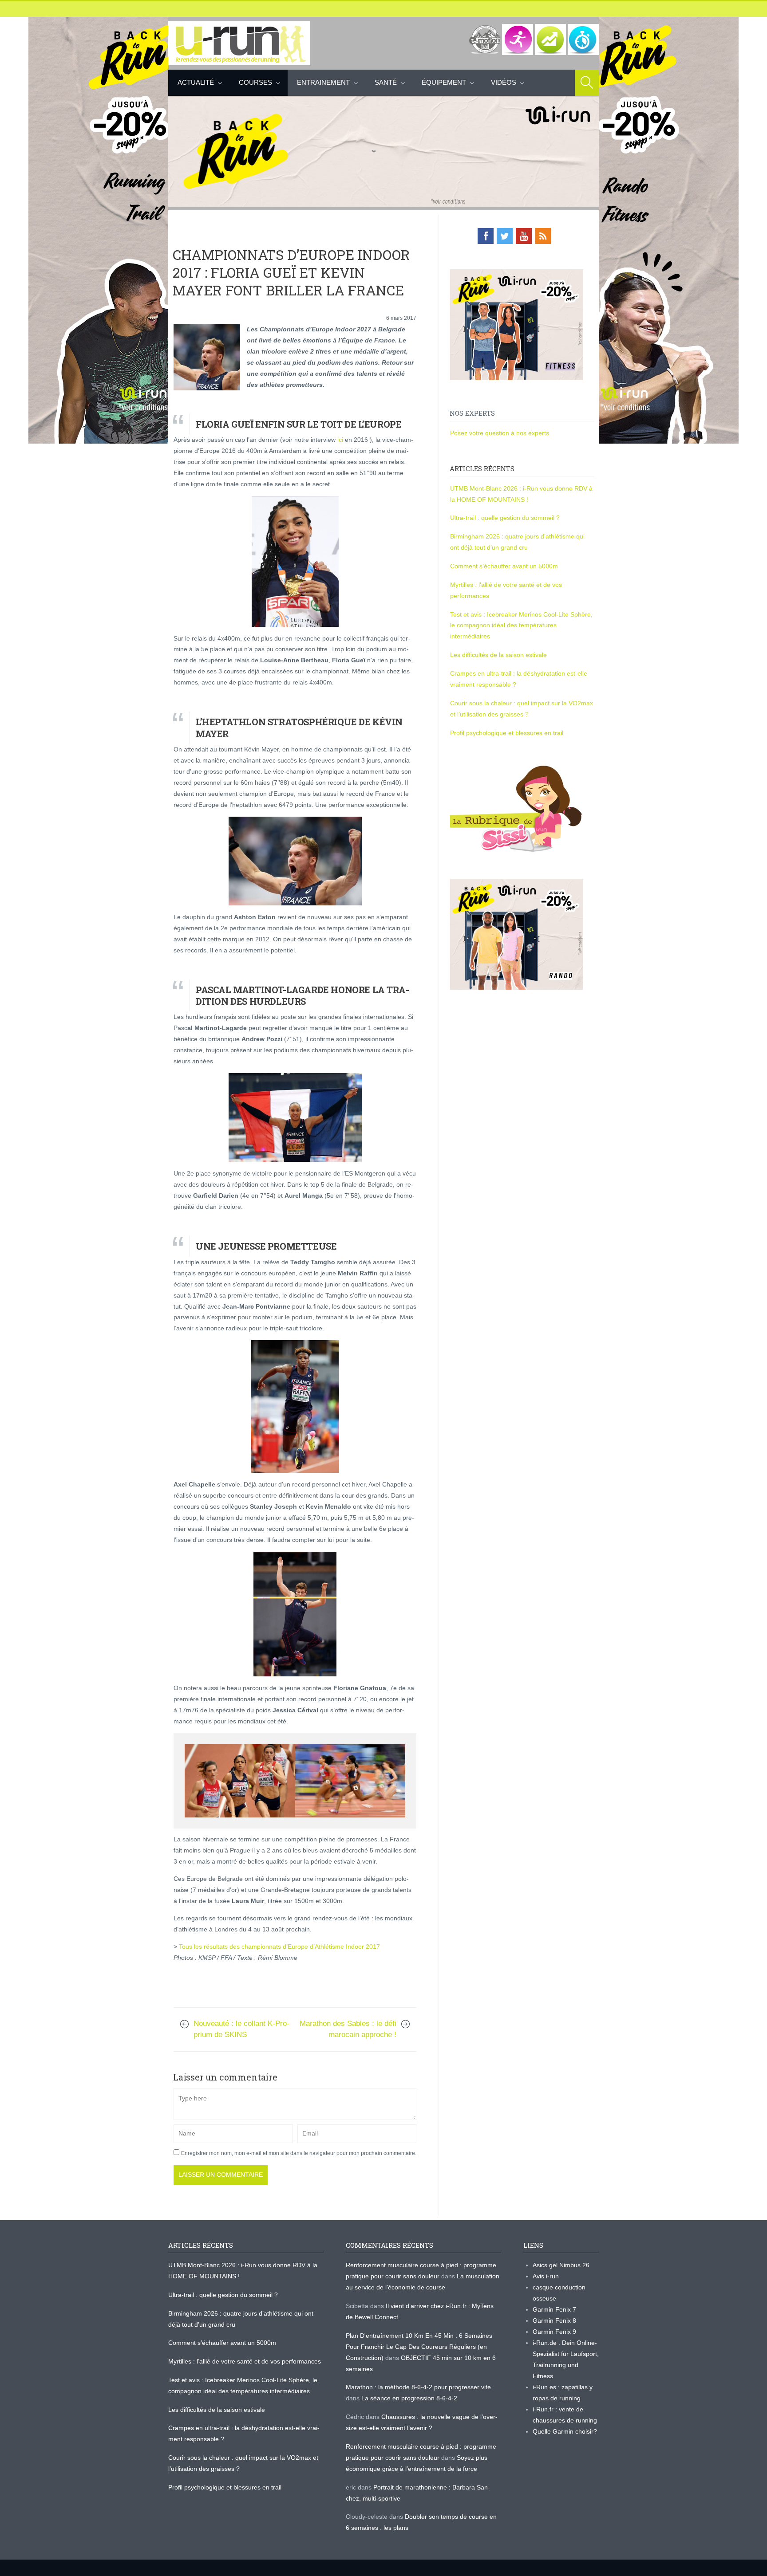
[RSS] (543, 236)
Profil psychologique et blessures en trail (507, 733)
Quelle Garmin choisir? (565, 2431)
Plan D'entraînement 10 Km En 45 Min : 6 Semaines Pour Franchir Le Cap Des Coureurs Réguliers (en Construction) (419, 2347)
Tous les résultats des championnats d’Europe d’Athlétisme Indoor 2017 (279, 1947)
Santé (386, 82)
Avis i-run (546, 2276)
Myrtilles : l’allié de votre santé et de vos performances (245, 2361)
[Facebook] (486, 236)
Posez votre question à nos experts (500, 433)
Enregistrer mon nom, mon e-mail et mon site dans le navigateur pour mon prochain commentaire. (299, 2153)
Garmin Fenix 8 (554, 2320)
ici (340, 440)
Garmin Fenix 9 (554, 2332)
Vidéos (504, 82)
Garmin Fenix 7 (554, 2309)
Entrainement (323, 82)
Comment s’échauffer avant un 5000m (505, 566)
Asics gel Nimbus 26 (561, 2265)
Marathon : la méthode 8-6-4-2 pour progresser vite (418, 2387)
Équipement (444, 82)
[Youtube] (524, 236)
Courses (255, 82)
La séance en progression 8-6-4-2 (409, 2398)
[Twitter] (505, 236)
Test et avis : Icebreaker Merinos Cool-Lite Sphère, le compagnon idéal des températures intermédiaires (521, 625)
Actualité (196, 82)
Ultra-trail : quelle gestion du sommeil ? (505, 518)
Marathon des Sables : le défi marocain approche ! (348, 2029)
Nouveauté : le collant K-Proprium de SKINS (241, 2029)
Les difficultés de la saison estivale (498, 655)
